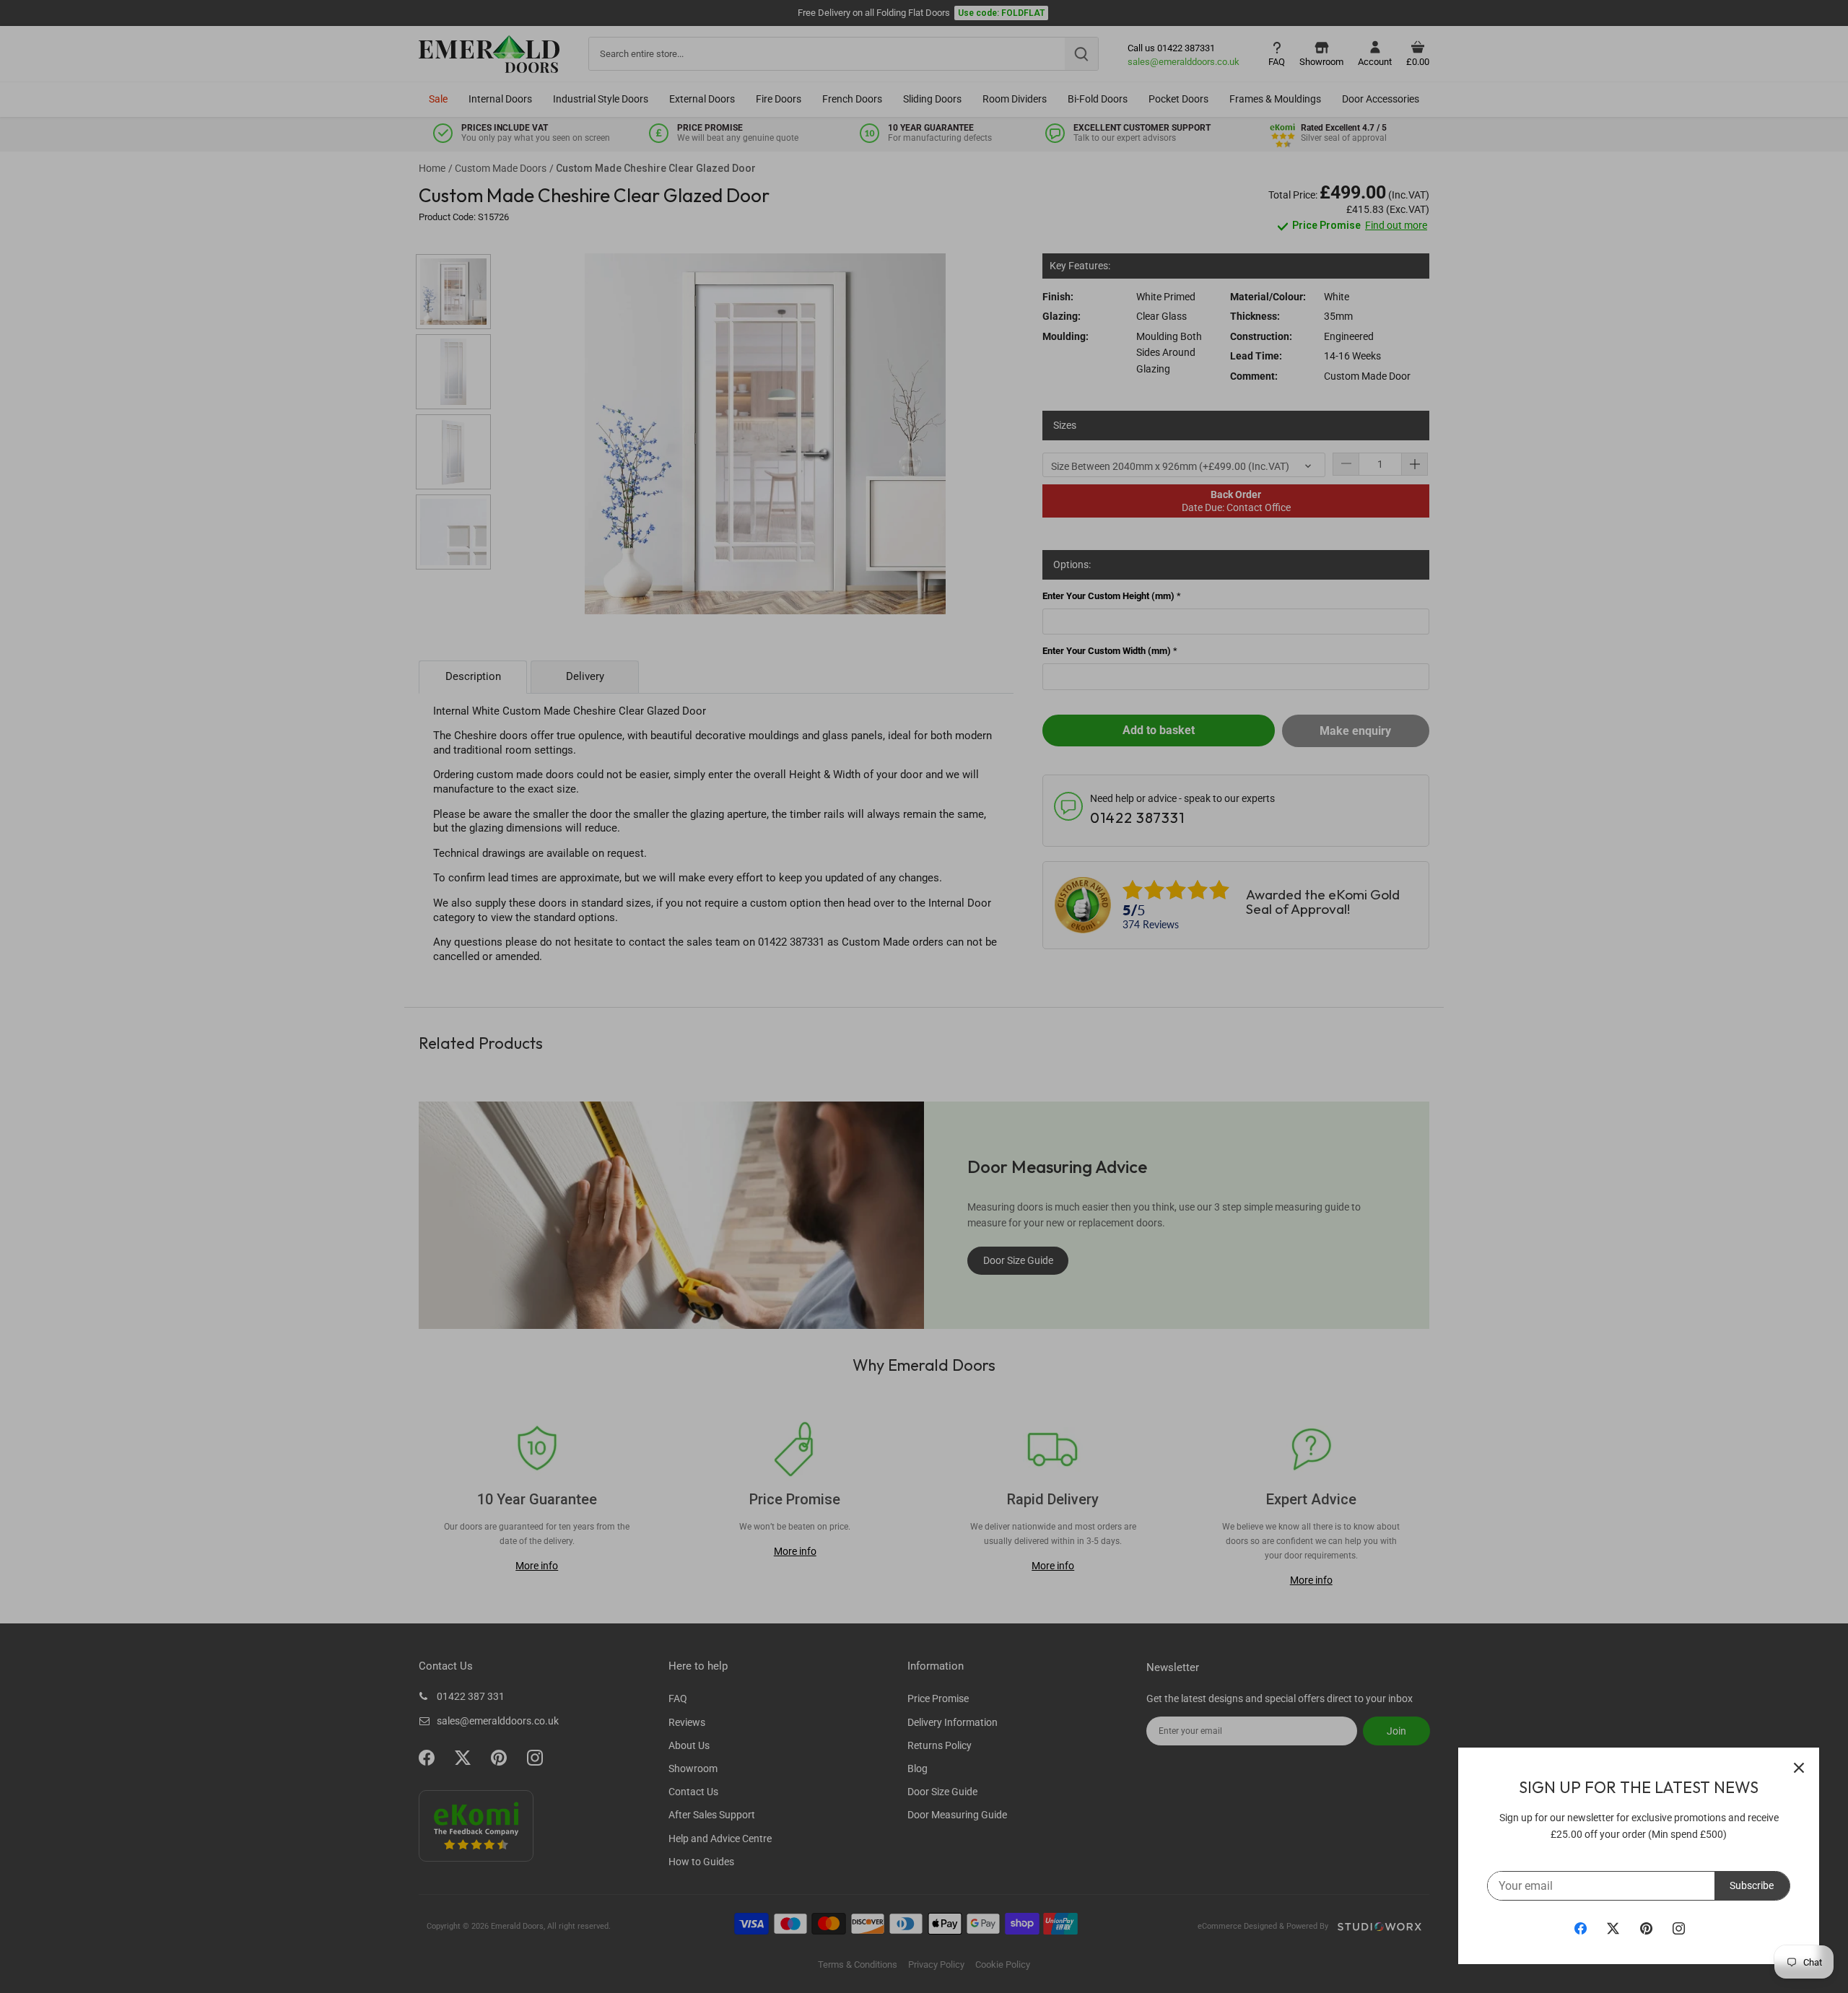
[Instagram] (1679, 1928)
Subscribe (1752, 1885)
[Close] (1799, 1768)
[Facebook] (1581, 1928)
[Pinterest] (1646, 1928)
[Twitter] (1613, 1928)
